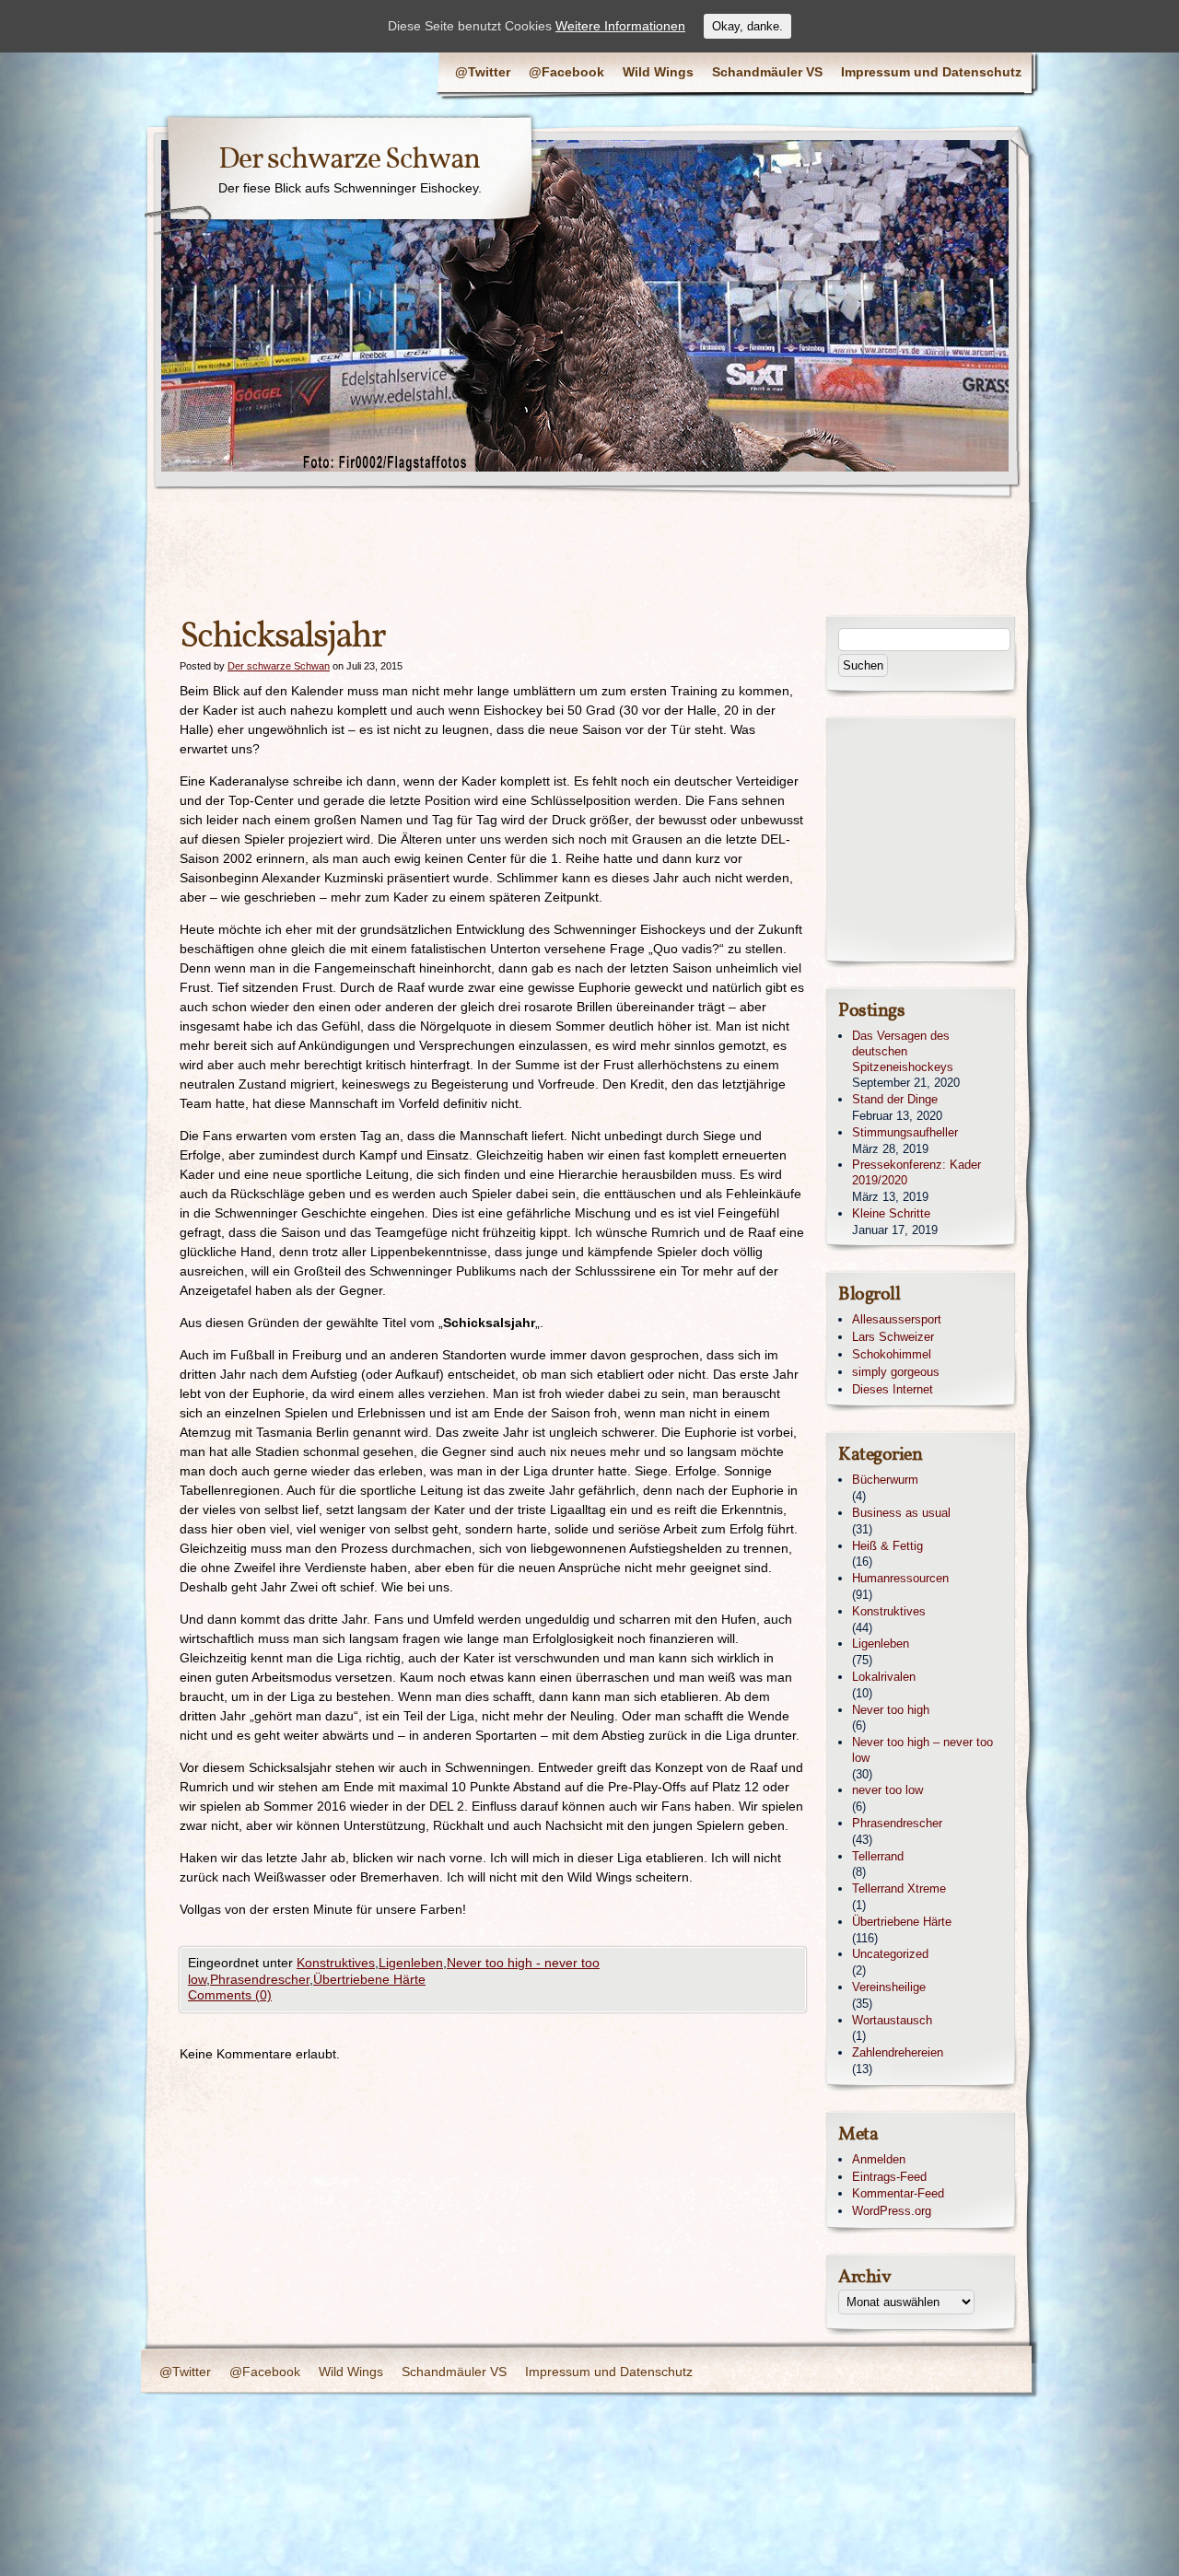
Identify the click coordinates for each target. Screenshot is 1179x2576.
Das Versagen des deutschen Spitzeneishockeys (903, 1051)
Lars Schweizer (893, 1337)
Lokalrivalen (884, 1677)
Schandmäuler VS (767, 72)
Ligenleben (411, 1963)
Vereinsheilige (889, 1987)
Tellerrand (878, 1856)
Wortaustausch (892, 2020)
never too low (887, 1790)
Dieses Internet (893, 1389)
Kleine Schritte (891, 1213)
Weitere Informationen (620, 26)
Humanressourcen (900, 1578)
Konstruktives (336, 1963)
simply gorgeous (896, 1372)
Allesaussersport (897, 1319)
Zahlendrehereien (898, 2052)
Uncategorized (890, 1954)
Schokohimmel (892, 1354)
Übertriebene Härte (369, 1979)
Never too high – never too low (922, 1750)
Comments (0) (230, 1995)
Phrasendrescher (260, 1979)
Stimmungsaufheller (905, 1132)
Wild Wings (658, 72)
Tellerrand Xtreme (899, 1888)
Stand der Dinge (895, 1099)
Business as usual (901, 1513)
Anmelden (879, 2159)
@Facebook (566, 72)
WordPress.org (892, 2211)
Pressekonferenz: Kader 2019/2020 (916, 1172)
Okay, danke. (747, 26)
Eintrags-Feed (889, 2177)
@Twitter (483, 72)
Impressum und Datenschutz (931, 72)
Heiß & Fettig (887, 1546)
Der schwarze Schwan (349, 160)
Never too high (891, 1710)
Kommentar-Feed (898, 2193)
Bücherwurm (885, 1480)
